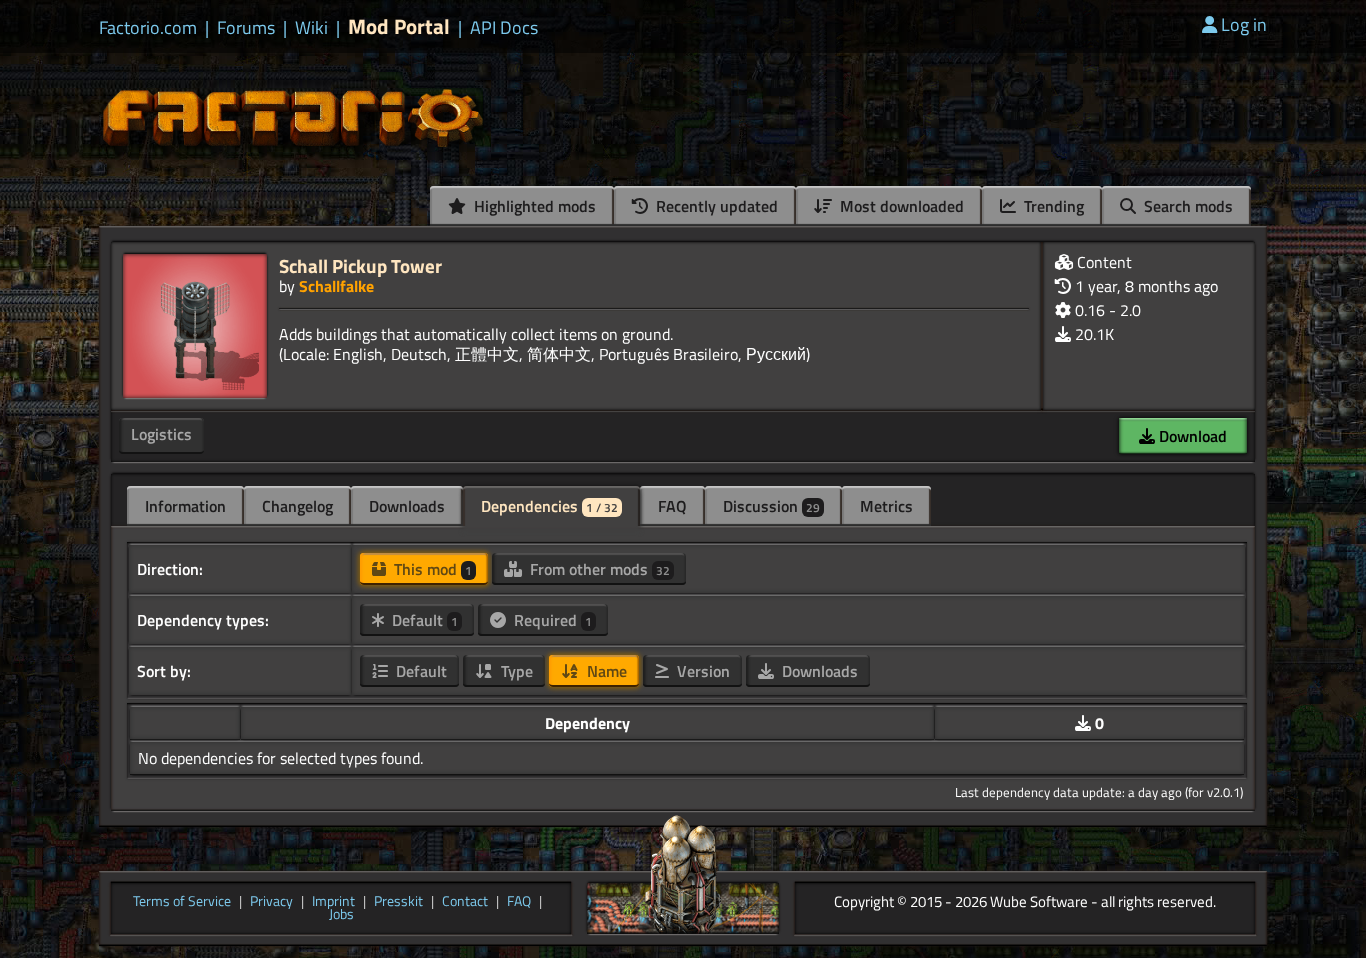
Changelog (297, 506)
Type (515, 671)
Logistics (161, 434)
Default (423, 620)
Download (1191, 436)
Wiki (311, 28)
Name (605, 671)
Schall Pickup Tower (360, 265)
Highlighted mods (533, 206)
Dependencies (549, 506)
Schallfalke (336, 286)
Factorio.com (148, 28)
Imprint (333, 902)
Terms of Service (182, 902)
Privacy (271, 902)
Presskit (398, 902)
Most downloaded (900, 206)
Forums (246, 28)
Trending (1052, 206)
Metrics (886, 506)
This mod (431, 569)
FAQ (672, 506)
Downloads (407, 506)
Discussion (771, 506)
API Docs (504, 28)
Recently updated (715, 206)
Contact (465, 902)
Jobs (341, 915)
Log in (1244, 24)
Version (701, 671)
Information (185, 506)
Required (551, 620)
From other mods (598, 569)
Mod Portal (399, 26)
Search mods (1186, 206)
